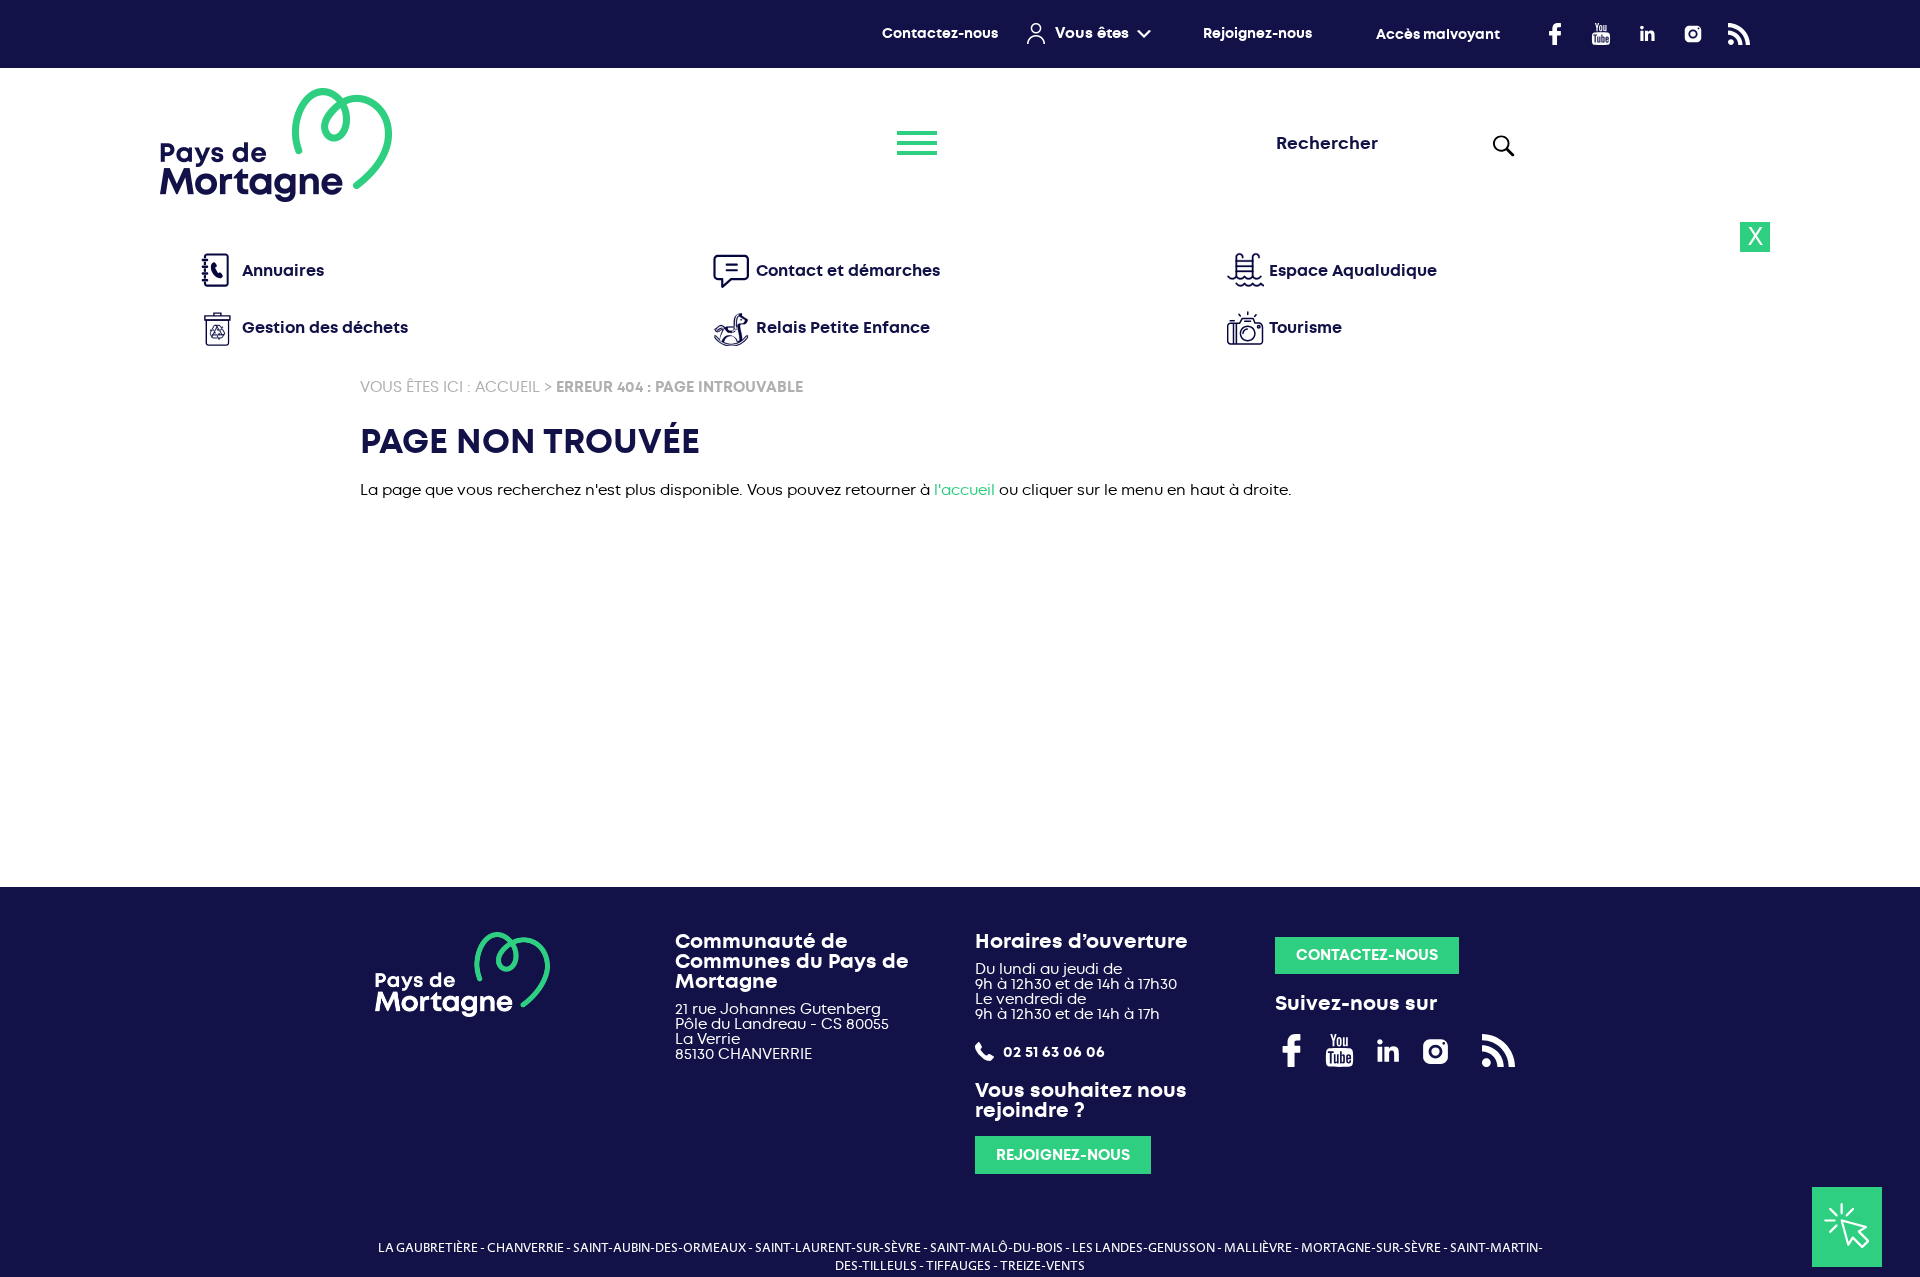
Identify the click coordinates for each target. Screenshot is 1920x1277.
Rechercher (1504, 145)
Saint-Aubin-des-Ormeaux (659, 1248)
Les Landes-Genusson (1143, 1248)
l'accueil (964, 490)
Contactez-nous (940, 33)
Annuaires (283, 270)
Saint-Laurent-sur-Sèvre (838, 1248)
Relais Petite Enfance (843, 327)
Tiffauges (958, 1266)
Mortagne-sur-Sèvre (1371, 1248)
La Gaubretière (428, 1248)
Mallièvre (1258, 1248)
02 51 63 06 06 (1052, 1051)
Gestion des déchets (325, 327)
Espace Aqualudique (1353, 270)
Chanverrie (525, 1248)
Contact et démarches (848, 270)
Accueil (507, 387)
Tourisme (1305, 327)
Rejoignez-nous (1257, 33)
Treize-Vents (1042, 1266)
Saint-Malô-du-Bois (996, 1248)
